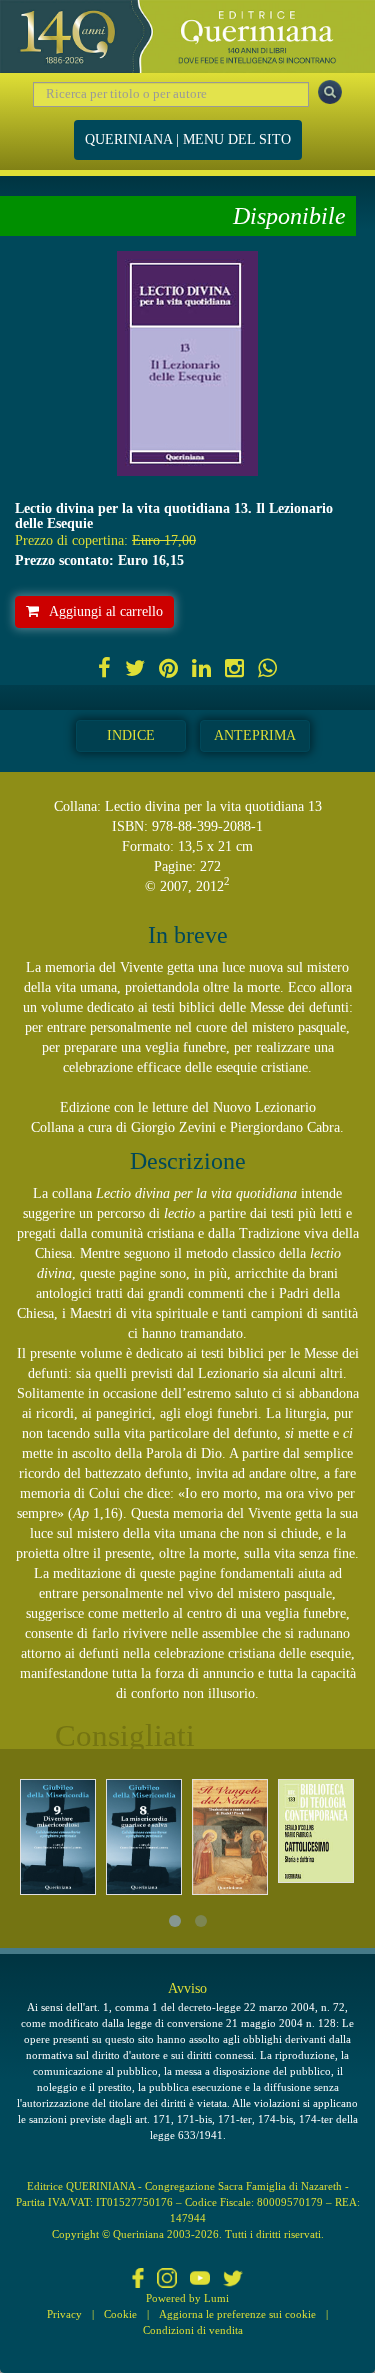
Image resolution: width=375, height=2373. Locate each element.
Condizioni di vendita (193, 2330)
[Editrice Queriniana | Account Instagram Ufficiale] (167, 2280)
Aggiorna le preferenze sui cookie (237, 2314)
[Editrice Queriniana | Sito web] (187, 36)
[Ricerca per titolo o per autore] (330, 92)
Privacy (64, 2314)
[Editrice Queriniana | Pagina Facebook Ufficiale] (138, 2280)
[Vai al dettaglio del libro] (58, 1837)
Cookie (120, 2314)
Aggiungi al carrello (106, 611)
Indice (131, 735)
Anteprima (255, 735)
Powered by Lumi (187, 2298)
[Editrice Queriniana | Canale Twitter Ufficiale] (233, 2280)
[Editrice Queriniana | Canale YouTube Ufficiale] (200, 2280)
